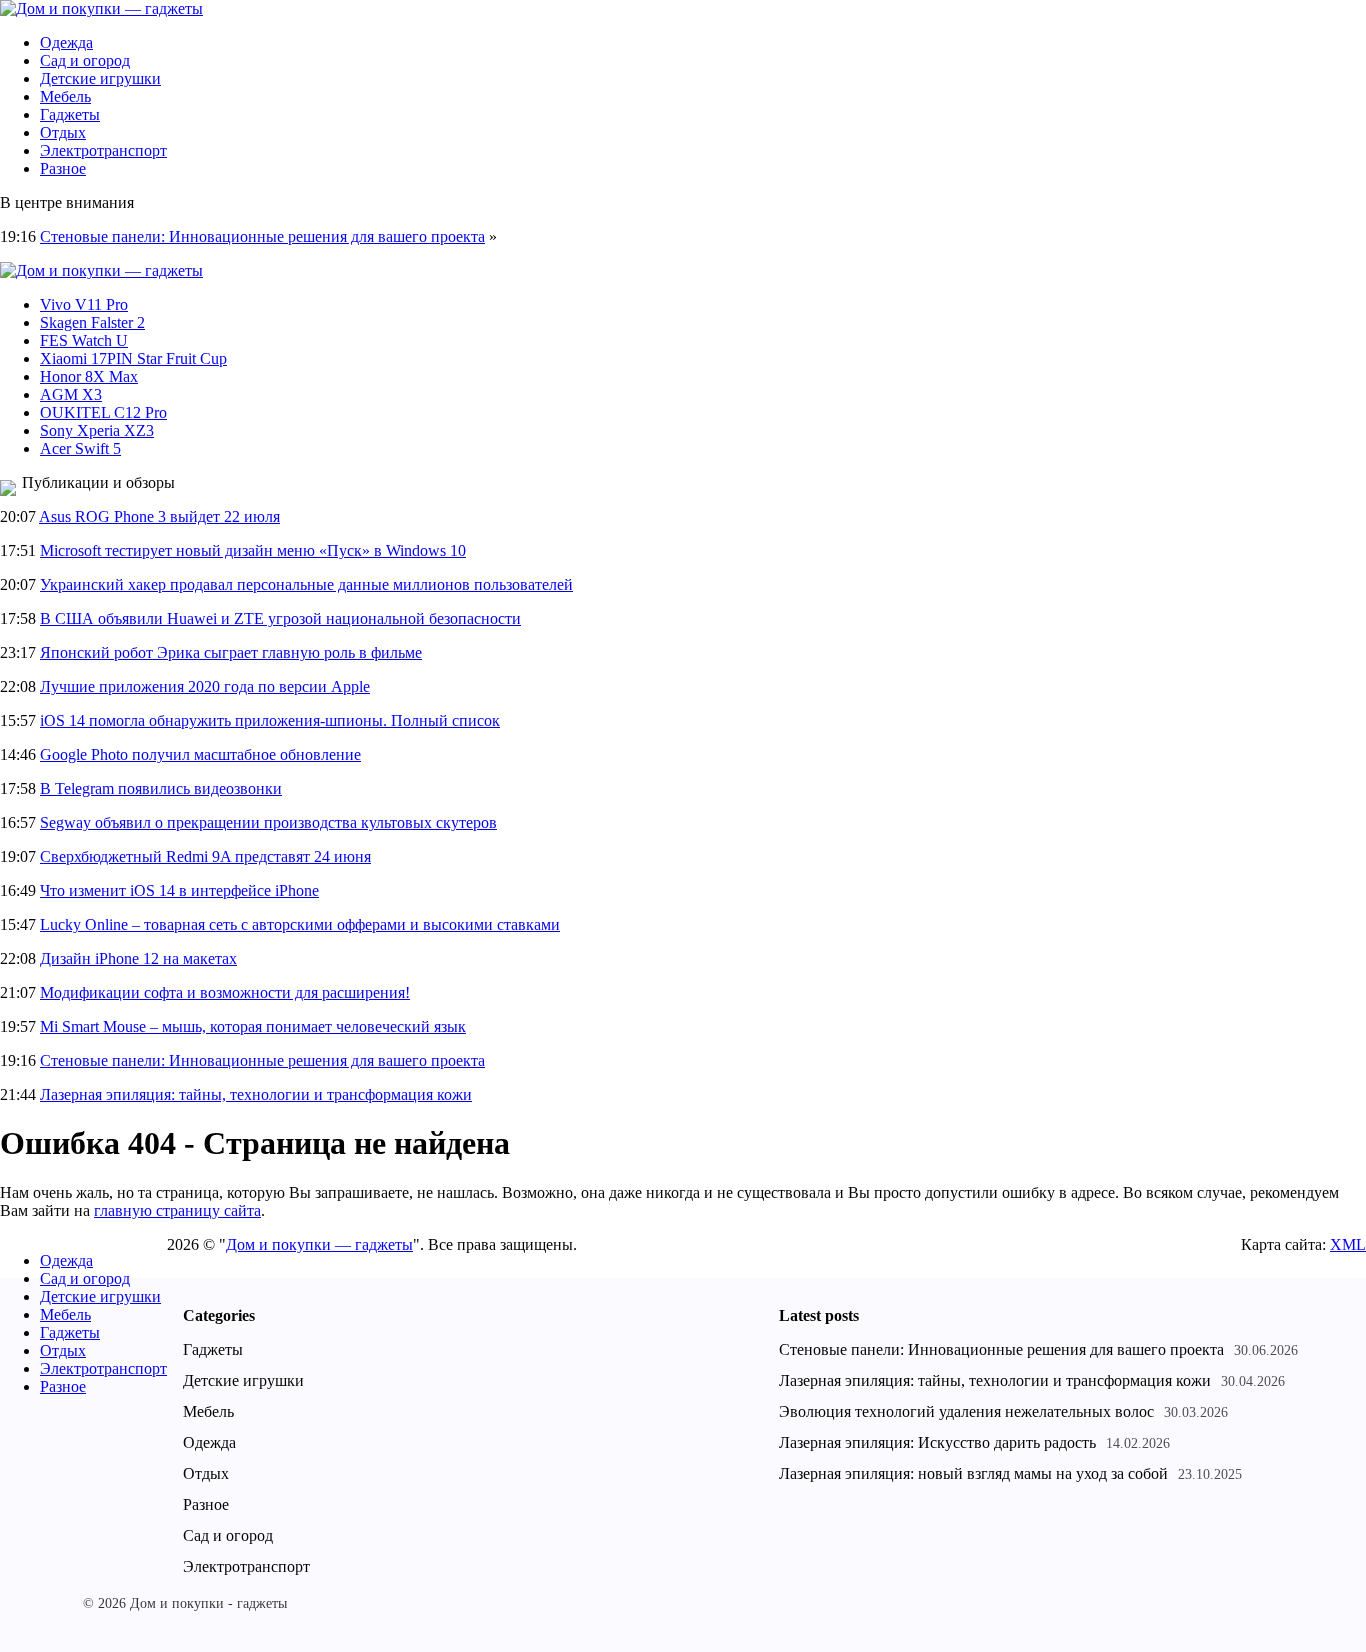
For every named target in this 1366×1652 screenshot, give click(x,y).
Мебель (65, 96)
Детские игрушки (100, 78)
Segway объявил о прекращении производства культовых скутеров (268, 822)
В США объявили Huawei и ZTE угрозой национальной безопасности (280, 618)
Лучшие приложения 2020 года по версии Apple (205, 686)
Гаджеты (70, 114)
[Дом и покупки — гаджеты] (101, 8)
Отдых (63, 132)
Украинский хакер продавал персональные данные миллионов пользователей (306, 584)
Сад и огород (85, 60)
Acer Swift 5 (80, 448)
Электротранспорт (103, 150)
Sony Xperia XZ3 (97, 430)
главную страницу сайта (177, 1210)
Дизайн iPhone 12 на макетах (138, 958)
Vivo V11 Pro (84, 304)
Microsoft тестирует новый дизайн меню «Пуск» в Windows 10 (253, 550)
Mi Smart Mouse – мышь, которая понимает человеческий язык (253, 1026)
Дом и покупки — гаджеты (319, 1244)
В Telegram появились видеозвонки (161, 788)
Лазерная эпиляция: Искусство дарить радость (937, 1442)
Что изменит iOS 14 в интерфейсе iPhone (179, 890)
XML (1348, 1244)
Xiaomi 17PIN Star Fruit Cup (133, 358)
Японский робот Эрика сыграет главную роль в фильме (231, 652)
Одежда (66, 42)
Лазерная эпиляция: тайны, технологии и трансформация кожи (256, 1094)
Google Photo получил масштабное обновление (200, 754)
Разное (63, 168)
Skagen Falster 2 (92, 322)
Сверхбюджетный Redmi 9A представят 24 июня (205, 856)
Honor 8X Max (89, 376)
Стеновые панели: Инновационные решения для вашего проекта (262, 236)
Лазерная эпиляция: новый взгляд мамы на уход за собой (973, 1473)
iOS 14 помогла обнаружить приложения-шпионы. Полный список (270, 720)
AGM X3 (71, 394)
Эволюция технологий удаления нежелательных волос (966, 1411)
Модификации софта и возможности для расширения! (225, 992)
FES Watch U (84, 340)
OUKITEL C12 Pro (103, 412)
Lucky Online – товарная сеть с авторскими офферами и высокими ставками (300, 924)
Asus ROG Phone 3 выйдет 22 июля (159, 516)
